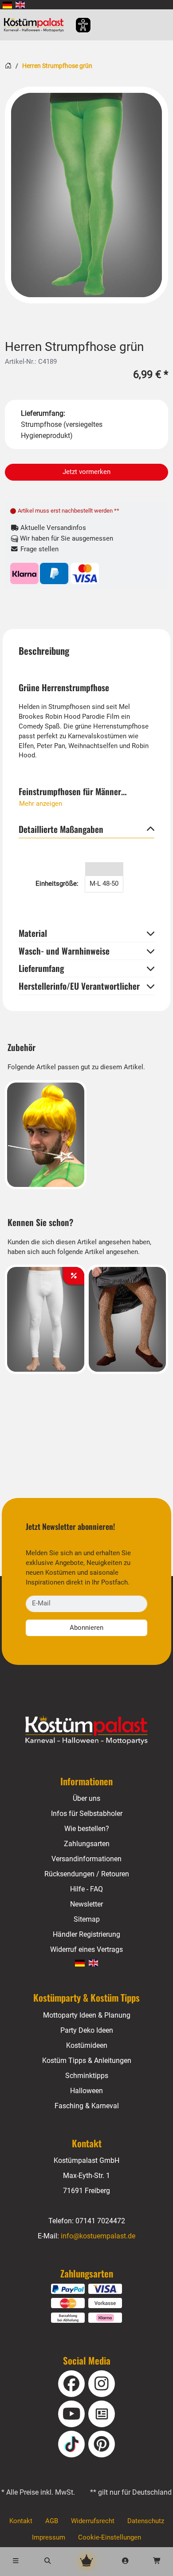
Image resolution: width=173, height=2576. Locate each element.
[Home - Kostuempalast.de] (87, 1730)
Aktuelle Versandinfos (52, 528)
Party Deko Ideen (87, 2030)
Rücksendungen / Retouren (87, 1874)
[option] (86, 195)
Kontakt (21, 2521)
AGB (52, 2521)
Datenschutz (146, 2521)
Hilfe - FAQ (86, 1889)
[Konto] (126, 2562)
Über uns (86, 1798)
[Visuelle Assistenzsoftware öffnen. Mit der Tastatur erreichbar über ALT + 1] (77, 25)
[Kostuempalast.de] (36, 25)
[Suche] (48, 2562)
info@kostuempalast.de (98, 2236)
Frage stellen (39, 549)
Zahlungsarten (87, 1844)
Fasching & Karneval (87, 2106)
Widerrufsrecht (93, 2521)
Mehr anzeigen (41, 804)
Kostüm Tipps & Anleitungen (87, 2060)
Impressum (49, 2538)
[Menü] (16, 2562)
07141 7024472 (100, 2221)
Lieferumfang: (43, 413)
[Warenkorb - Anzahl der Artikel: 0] (157, 2562)
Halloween (86, 2091)
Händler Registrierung (86, 1934)
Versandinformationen (86, 1859)
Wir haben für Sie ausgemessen (66, 539)
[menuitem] (7, 5)
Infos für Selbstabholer (87, 1814)
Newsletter (86, 1904)
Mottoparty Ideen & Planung (87, 2015)
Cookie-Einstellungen (110, 2538)
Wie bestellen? (87, 1829)
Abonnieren (86, 1628)
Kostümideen (87, 2045)
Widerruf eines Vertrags (86, 1949)
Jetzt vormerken (86, 472)
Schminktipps (87, 2076)
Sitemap (87, 1919)
